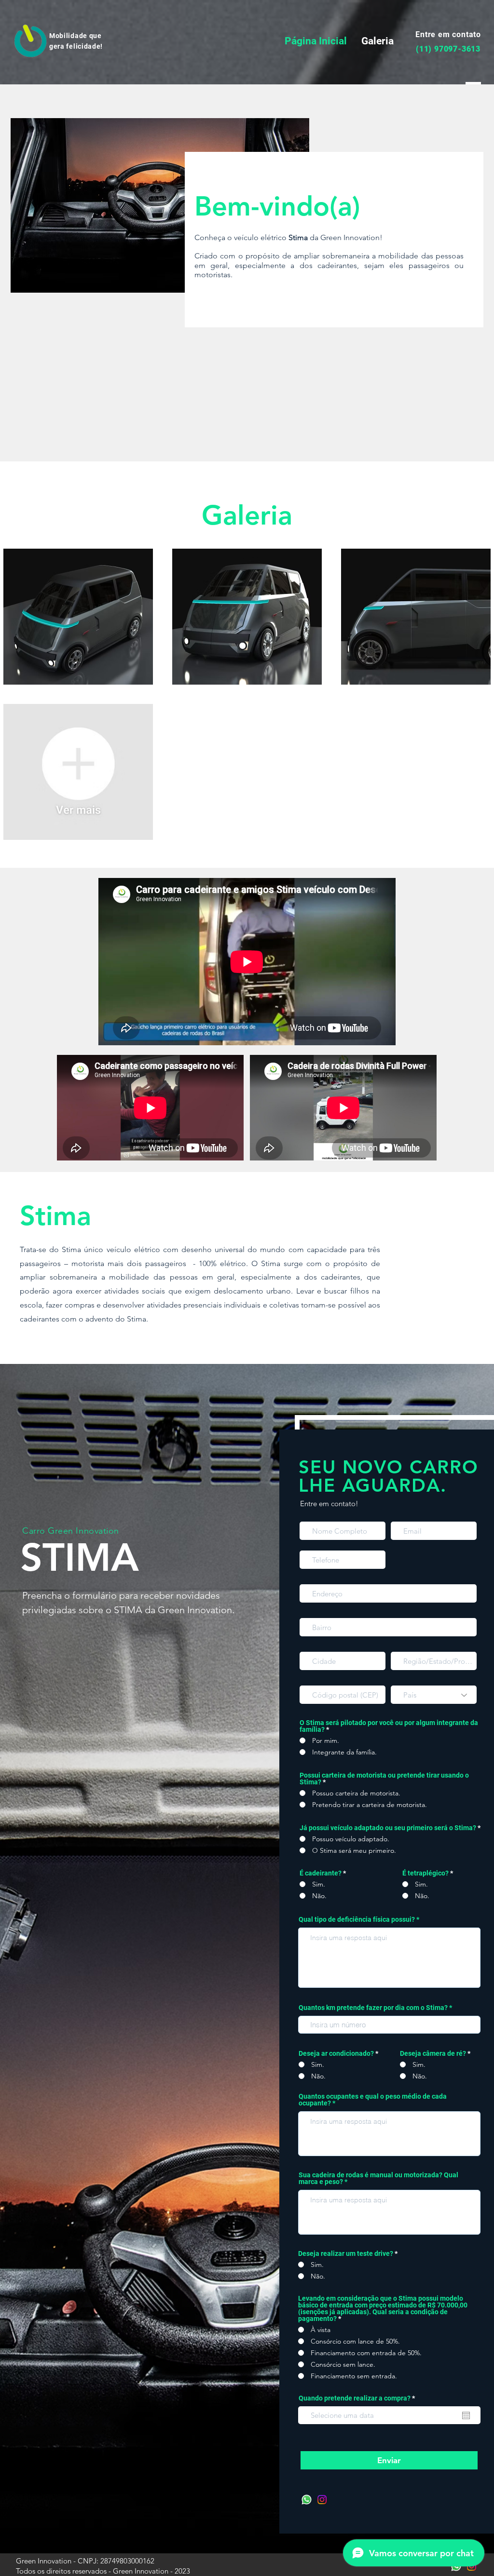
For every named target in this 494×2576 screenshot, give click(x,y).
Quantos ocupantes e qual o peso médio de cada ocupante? (373, 2100)
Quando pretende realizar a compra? (358, 2398)
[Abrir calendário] (466, 2415)
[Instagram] (322, 2500)
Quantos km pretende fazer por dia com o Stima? (373, 2008)
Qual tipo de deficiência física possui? (357, 1919)
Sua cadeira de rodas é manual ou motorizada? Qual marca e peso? (378, 2178)
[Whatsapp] (307, 2500)
